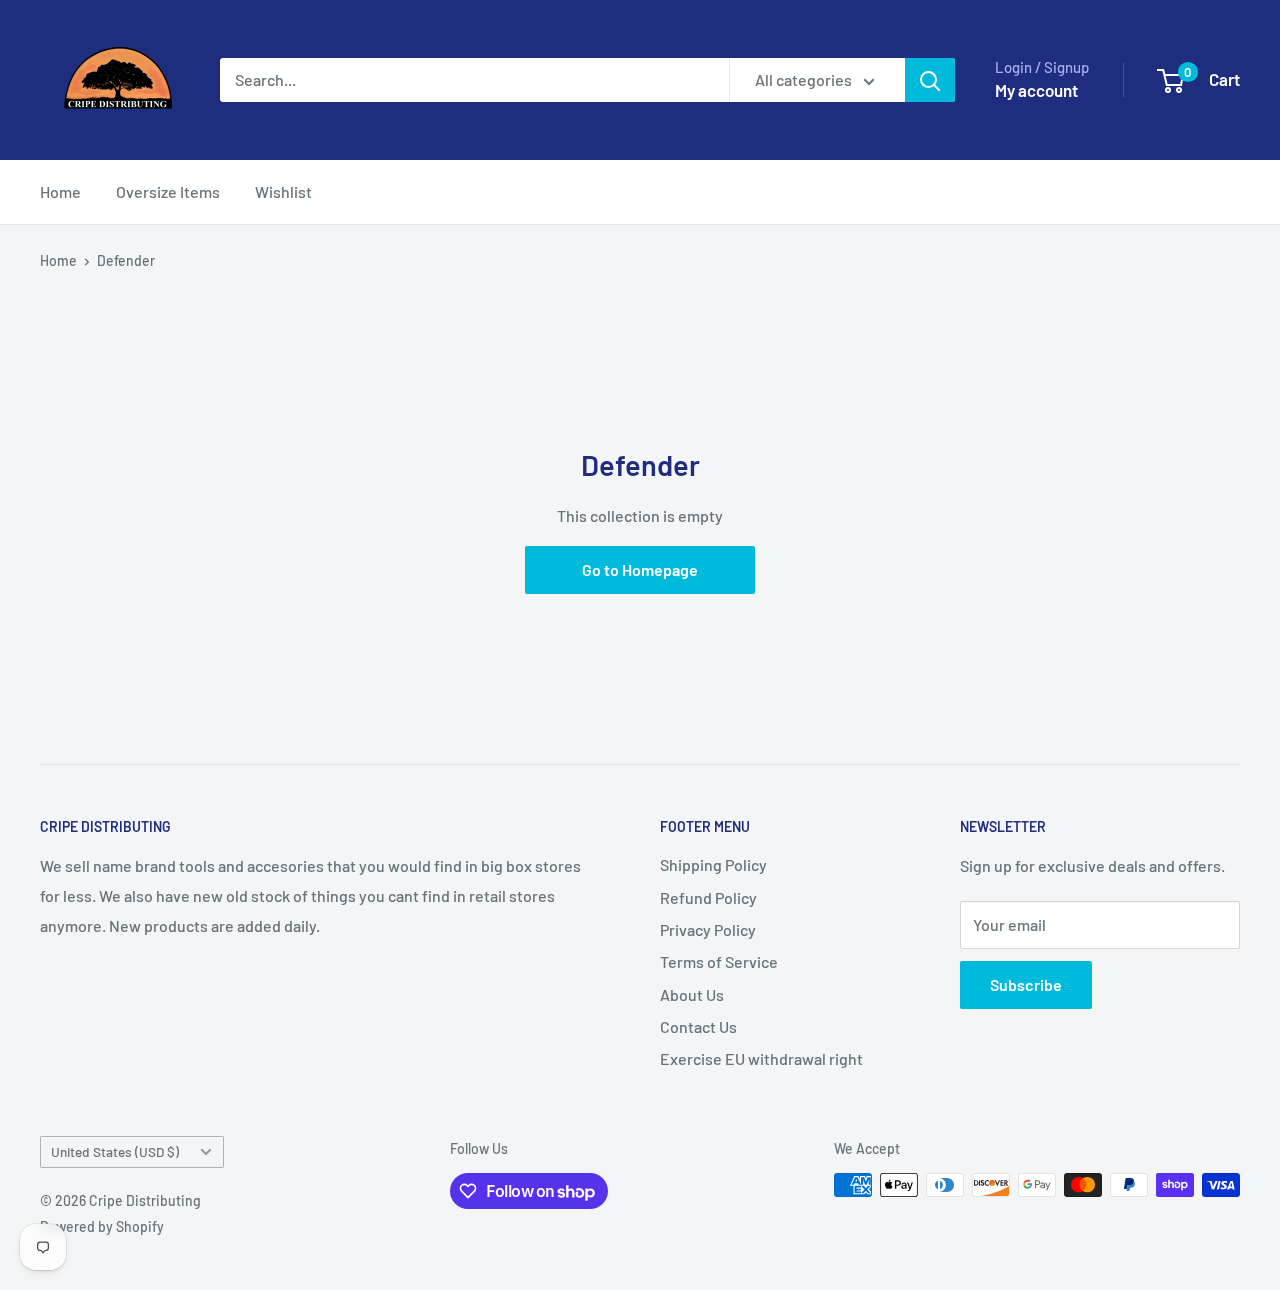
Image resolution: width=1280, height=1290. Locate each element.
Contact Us (698, 1026)
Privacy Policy (708, 929)
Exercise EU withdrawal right (761, 1058)
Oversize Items (168, 191)
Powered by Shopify (102, 1226)
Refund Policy (708, 897)
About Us (692, 994)
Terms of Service (719, 961)
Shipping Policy (713, 864)
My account (1036, 90)
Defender (126, 260)
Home (60, 191)
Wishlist (283, 191)
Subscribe (1026, 984)
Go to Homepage (640, 569)
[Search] (930, 80)
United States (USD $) (115, 1151)
